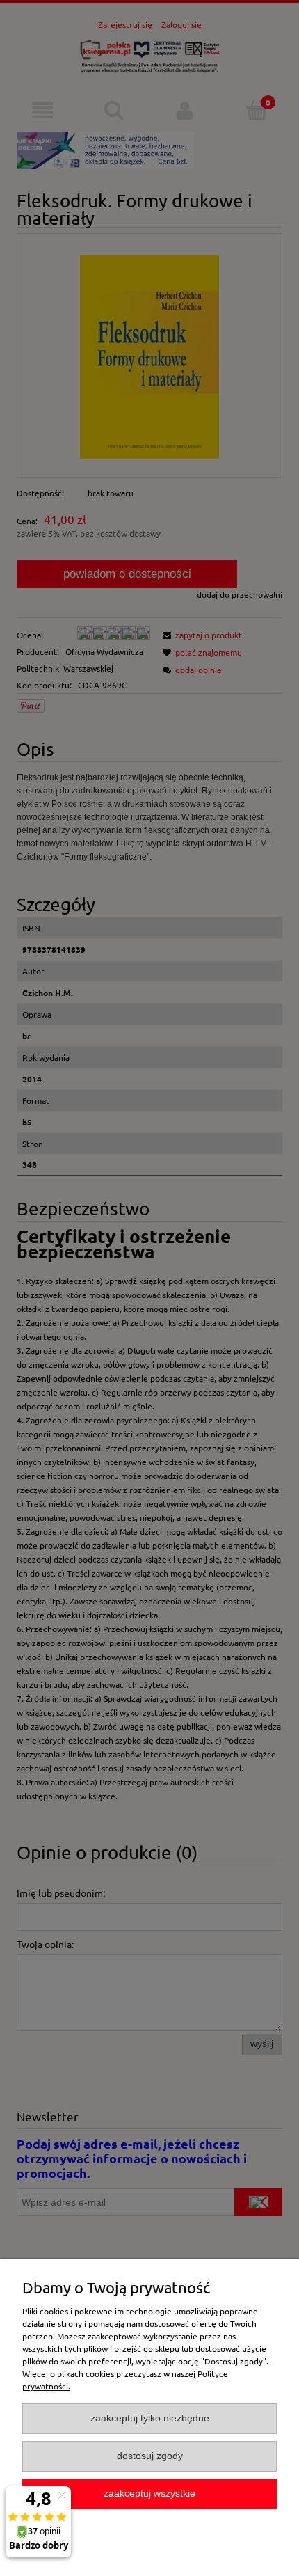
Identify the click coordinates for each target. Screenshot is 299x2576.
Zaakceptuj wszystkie (149, 2494)
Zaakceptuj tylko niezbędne (150, 2418)
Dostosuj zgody (150, 2456)
